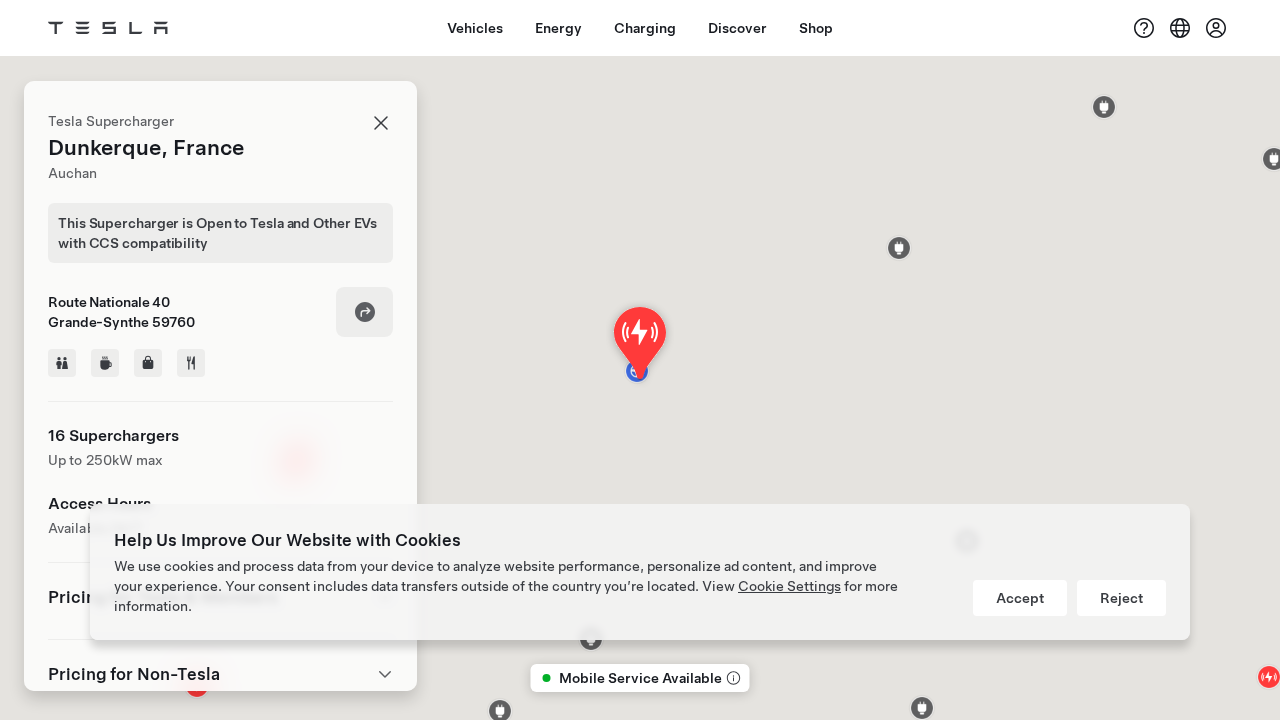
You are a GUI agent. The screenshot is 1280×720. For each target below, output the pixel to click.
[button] (1104, 107)
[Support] (1144, 28)
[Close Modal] (381, 123)
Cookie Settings (789, 586)
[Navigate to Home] (108, 28)
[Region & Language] (1180, 28)
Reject (1121, 598)
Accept (1020, 598)
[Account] (1216, 28)
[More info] (732, 678)
